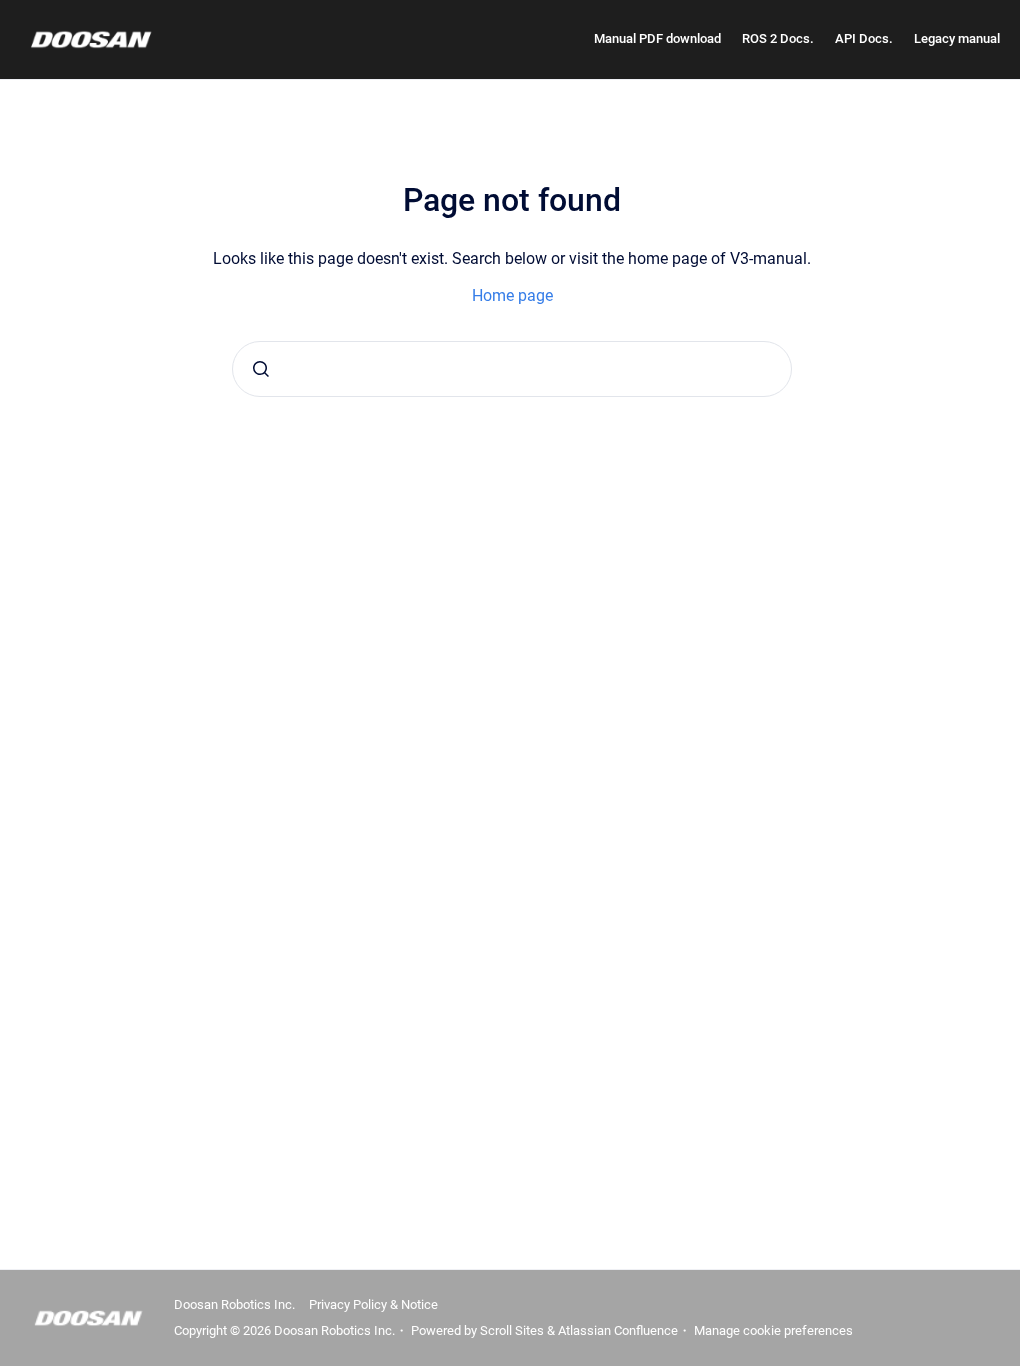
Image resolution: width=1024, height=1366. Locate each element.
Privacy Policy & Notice (373, 1304)
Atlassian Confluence (618, 1330)
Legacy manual (957, 38)
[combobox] (512, 369)
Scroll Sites (512, 1330)
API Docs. (864, 38)
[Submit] (261, 369)
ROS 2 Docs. (778, 38)
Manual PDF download (657, 38)
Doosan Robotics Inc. (234, 1304)
